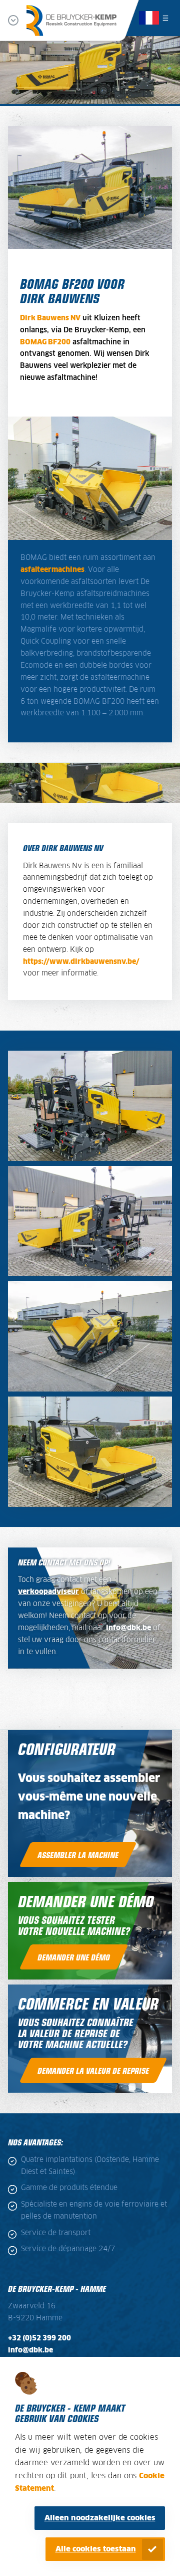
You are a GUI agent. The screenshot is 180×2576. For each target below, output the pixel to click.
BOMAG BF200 (45, 342)
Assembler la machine (78, 1855)
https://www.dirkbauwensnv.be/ (81, 962)
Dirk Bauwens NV (50, 318)
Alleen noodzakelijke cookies (100, 2518)
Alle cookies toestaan (96, 2549)
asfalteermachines (52, 570)
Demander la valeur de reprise (93, 2070)
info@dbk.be (128, 1628)
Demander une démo (74, 1957)
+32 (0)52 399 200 (39, 2338)
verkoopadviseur (48, 1592)
